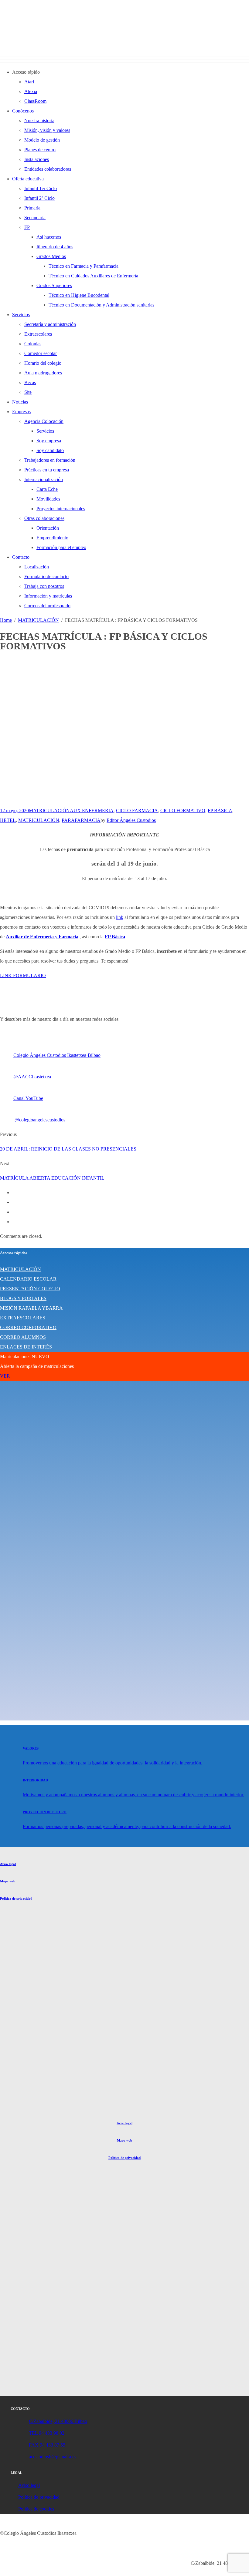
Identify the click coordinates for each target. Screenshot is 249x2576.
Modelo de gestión (42, 140)
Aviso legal (8, 1864)
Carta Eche (47, 489)
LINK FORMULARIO (23, 975)
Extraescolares (38, 334)
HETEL (8, 820)
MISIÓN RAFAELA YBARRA (31, 1308)
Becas (30, 382)
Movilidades (48, 499)
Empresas (21, 412)
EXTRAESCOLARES (23, 1318)
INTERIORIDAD (35, 1780)
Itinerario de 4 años (55, 247)
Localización (37, 567)
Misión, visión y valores (47, 130)
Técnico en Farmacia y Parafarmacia (84, 266)
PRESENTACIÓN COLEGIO (30, 1289)
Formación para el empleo (61, 547)
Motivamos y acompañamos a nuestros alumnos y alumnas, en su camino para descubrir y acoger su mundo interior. (133, 1795)
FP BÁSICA (220, 811)
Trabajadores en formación (50, 460)
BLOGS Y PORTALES (23, 1298)
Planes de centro (40, 150)
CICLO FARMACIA (137, 811)
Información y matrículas (48, 596)
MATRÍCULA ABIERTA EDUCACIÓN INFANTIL (52, 1178)
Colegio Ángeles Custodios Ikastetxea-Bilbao (57, 1055)
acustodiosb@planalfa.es (53, 2457)
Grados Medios (51, 256)
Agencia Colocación (44, 421)
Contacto (21, 557)
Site (28, 392)
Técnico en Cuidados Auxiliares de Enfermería (93, 276)
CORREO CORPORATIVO (28, 1327)
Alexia (31, 91)
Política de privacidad (16, 1898)
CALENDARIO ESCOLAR (28, 1279)
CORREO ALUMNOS (23, 1337)
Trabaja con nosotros (44, 586)
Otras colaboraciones (44, 518)
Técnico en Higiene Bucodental (79, 295)
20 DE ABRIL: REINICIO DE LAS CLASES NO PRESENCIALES (68, 1149)
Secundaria (35, 218)
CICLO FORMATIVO (183, 811)
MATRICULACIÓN (49, 811)
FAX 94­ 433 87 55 (47, 2445)
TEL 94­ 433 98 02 (47, 2433)
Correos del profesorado (47, 606)
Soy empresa (49, 441)
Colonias (33, 344)
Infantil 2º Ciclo (39, 198)
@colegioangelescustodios (40, 1120)
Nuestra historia (39, 121)
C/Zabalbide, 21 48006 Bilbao (58, 2421)
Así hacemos (49, 237)
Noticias (20, 402)
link (120, 917)
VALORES (31, 1748)
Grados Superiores (54, 285)
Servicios (21, 315)
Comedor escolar (41, 353)
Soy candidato (50, 450)
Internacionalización (44, 479)
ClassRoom (35, 101)
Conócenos (23, 111)
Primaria (32, 208)
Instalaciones (37, 159)
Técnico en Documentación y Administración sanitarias (101, 305)
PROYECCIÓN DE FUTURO (45, 1812)
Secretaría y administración (50, 324)
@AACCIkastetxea (32, 1077)
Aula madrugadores (43, 373)
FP (27, 227)
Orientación (48, 528)
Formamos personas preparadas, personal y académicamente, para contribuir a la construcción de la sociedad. (127, 1826)
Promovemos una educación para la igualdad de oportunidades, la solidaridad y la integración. (113, 1763)
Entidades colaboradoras (48, 169)
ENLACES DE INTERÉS (26, 1347)
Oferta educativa (28, 179)
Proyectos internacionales (61, 509)
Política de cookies (36, 2509)
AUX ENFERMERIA (92, 811)
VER (5, 1376)
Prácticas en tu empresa (47, 470)
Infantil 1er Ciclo (41, 188)
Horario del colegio (43, 363)
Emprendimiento (52, 538)
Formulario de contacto (46, 576)
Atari (29, 82)
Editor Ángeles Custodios (131, 820)
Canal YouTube (28, 1098)
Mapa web (8, 1881)
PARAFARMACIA (81, 820)
